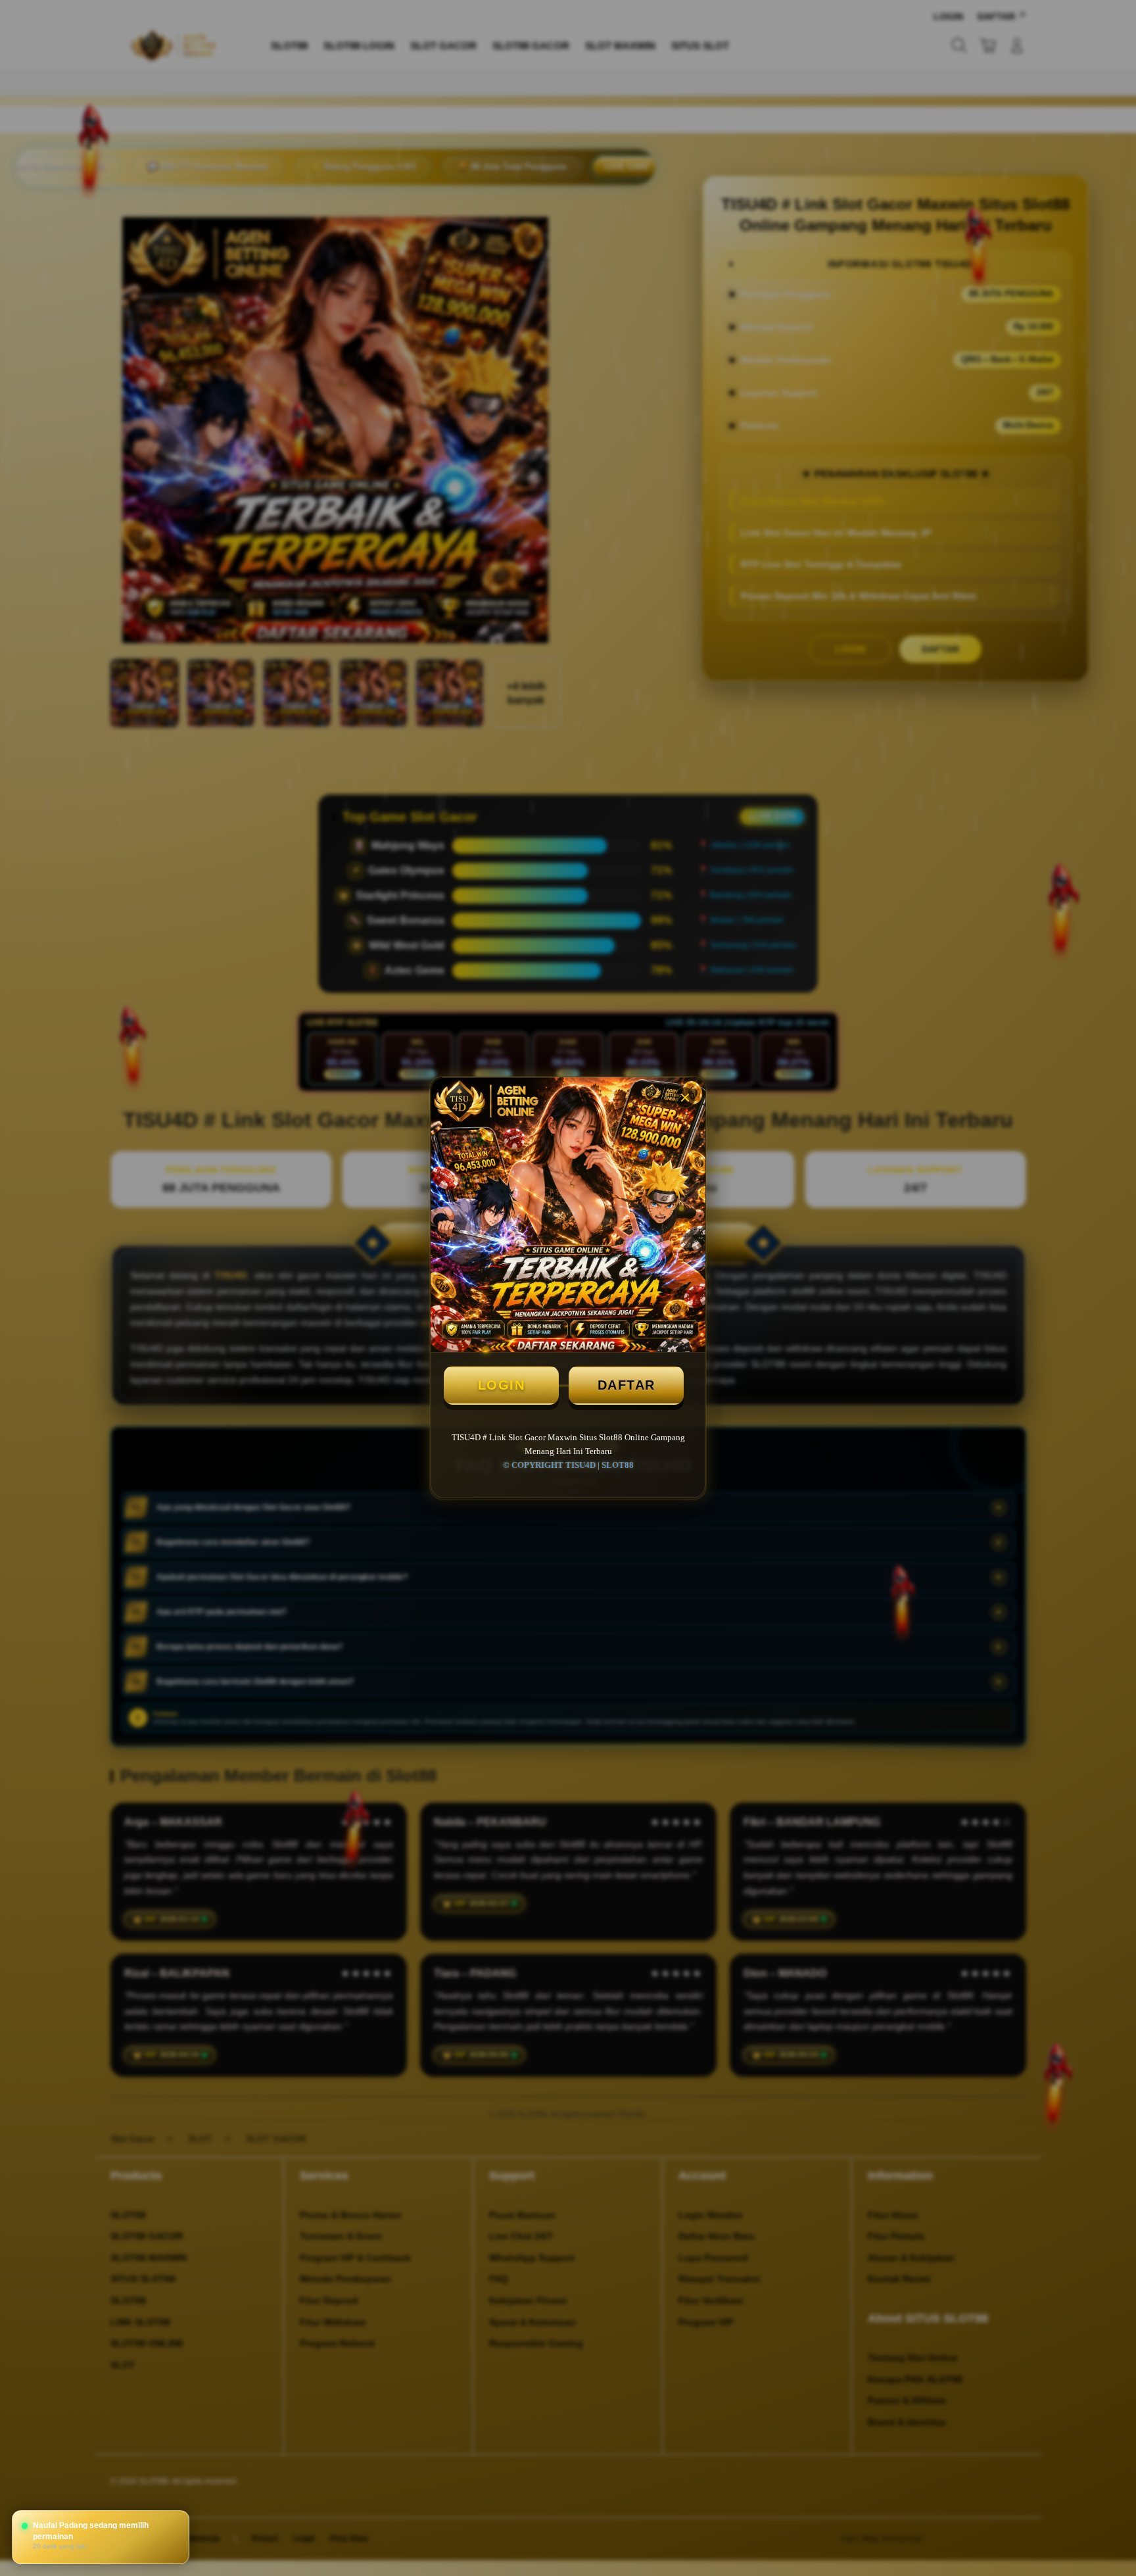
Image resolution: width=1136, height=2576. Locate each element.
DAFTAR (627, 1385)
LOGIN (502, 1385)
